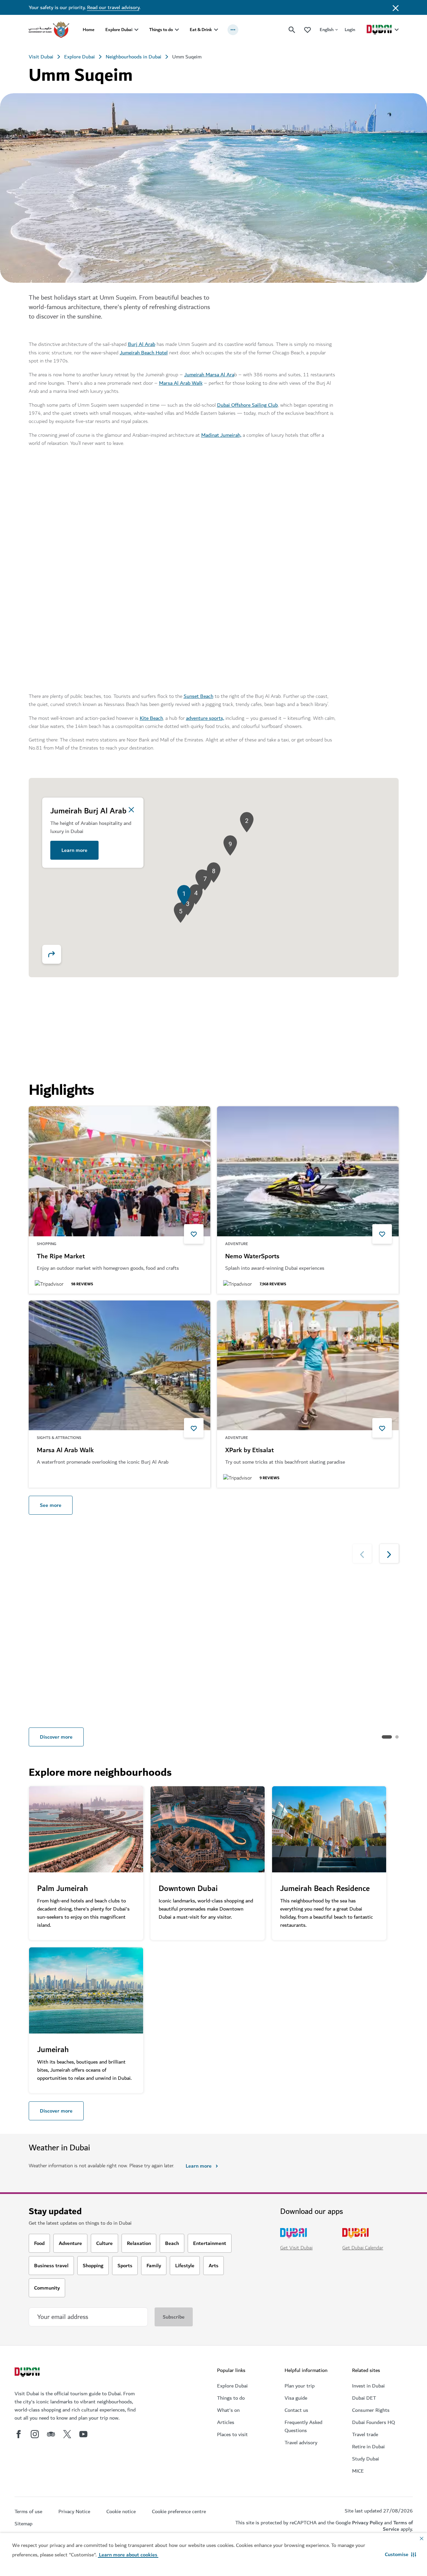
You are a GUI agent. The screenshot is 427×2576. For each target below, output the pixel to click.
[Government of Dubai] (49, 30)
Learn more (74, 850)
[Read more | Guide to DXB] (355, 1613)
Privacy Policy (367, 2523)
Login (350, 30)
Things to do (161, 30)
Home (89, 30)
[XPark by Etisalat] (308, 1366)
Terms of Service (398, 2526)
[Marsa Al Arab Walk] (119, 1366)
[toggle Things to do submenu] (177, 30)
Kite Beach (151, 718)
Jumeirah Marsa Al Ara (209, 375)
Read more (49, 1707)
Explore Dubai (119, 30)
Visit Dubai (41, 57)
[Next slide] (361, 483)
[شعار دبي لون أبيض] (28, 2373)
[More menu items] (233, 30)
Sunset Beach (198, 696)
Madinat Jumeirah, (221, 435)
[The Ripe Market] (119, 1171)
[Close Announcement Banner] (396, 7)
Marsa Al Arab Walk (181, 383)
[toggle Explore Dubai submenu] (136, 30)
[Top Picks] (308, 30)
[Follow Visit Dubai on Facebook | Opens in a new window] (19, 2434)
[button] (401, 2554)
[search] (292, 30)
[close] (131, 810)
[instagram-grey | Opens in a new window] (35, 2434)
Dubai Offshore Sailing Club (247, 405)
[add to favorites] (194, 1234)
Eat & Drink (201, 30)
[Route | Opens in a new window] (52, 954)
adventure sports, (205, 718)
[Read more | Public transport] (167, 1613)
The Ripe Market (61, 1257)
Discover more (56, 1737)
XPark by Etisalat (249, 1450)
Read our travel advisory (113, 7)
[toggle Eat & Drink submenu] (216, 30)
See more (51, 1505)
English (327, 30)
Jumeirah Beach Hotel (144, 353)
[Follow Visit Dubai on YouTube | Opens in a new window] (83, 2434)
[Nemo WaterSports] (308, 1171)
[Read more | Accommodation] (261, 1613)
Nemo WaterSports (252, 1257)
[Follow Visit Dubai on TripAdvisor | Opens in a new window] (51, 2434)
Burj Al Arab (142, 344)
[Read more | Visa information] (73, 1613)
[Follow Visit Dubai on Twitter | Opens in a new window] (67, 2434)
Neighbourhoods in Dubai (134, 57)
